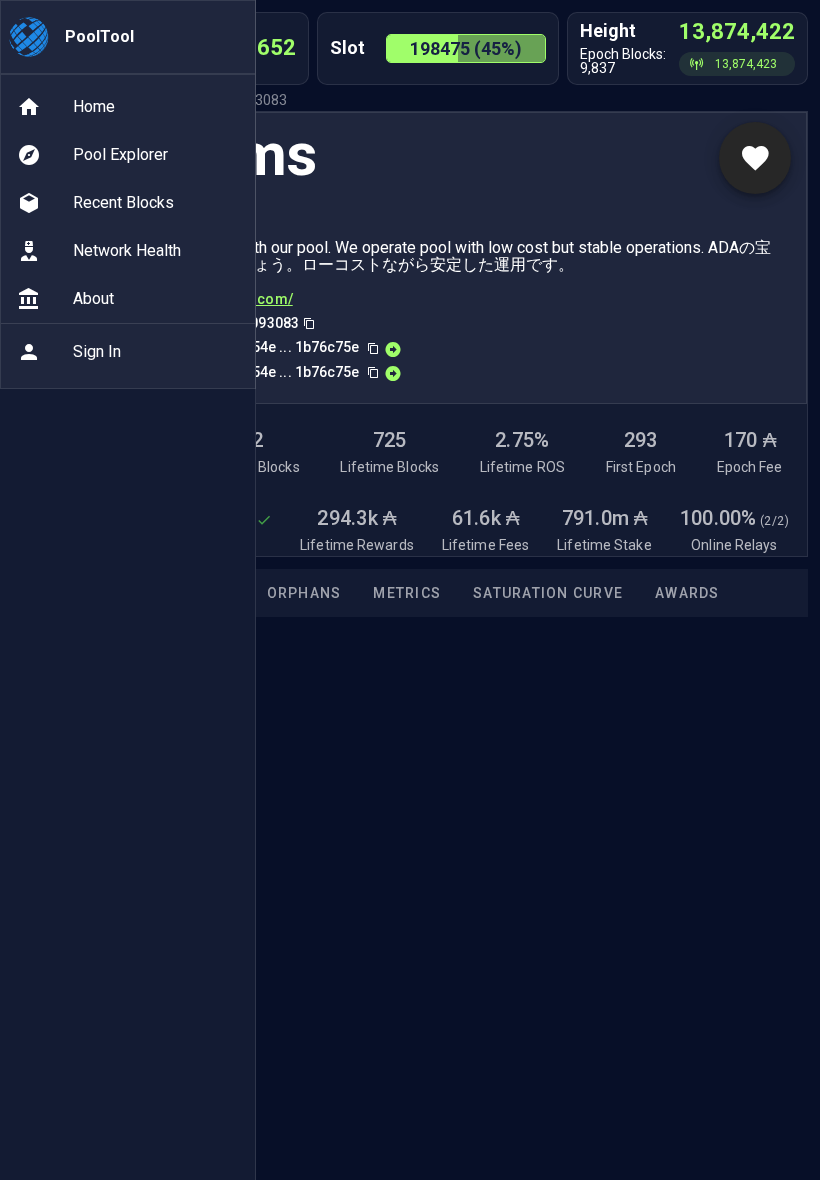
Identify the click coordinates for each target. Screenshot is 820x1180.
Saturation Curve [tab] (548, 593)
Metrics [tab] (407, 593)
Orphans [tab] (304, 593)
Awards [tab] (687, 593)
